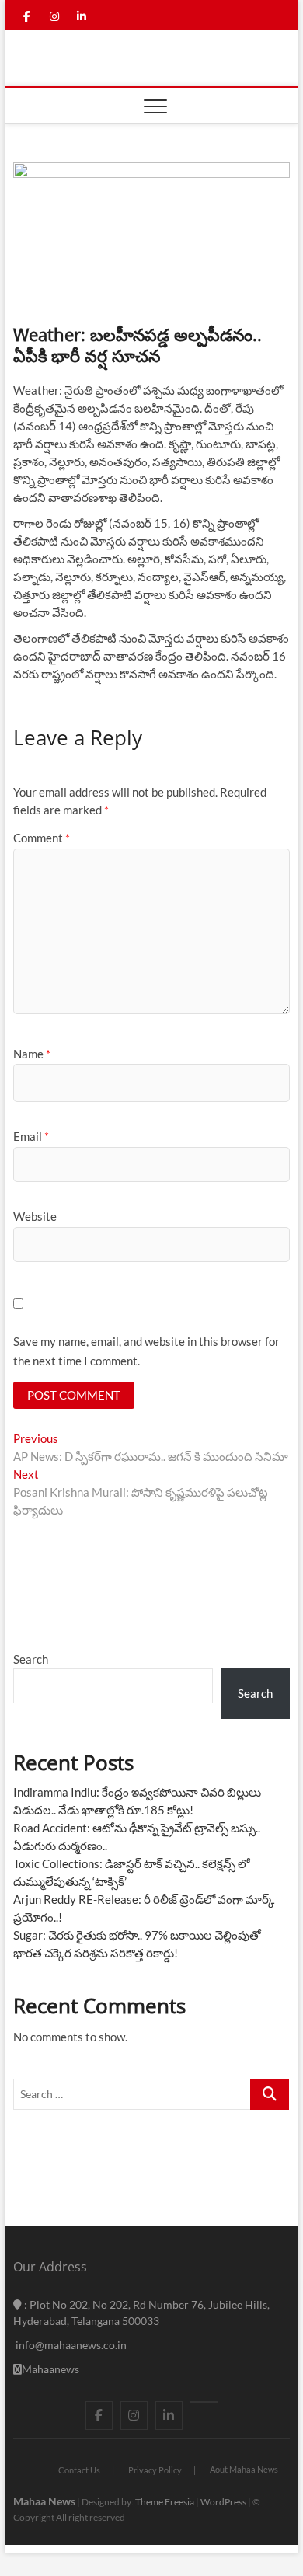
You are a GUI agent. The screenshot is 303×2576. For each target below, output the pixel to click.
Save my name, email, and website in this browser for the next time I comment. (146, 1351)
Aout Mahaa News (244, 2469)
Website (35, 1216)
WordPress (223, 2502)
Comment (42, 838)
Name (32, 1054)
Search (31, 1659)
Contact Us (79, 2470)
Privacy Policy (155, 2470)
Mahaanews (50, 2369)
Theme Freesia (165, 2502)
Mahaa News (44, 2501)
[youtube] (204, 2402)
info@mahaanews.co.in (70, 2345)
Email (31, 1136)
